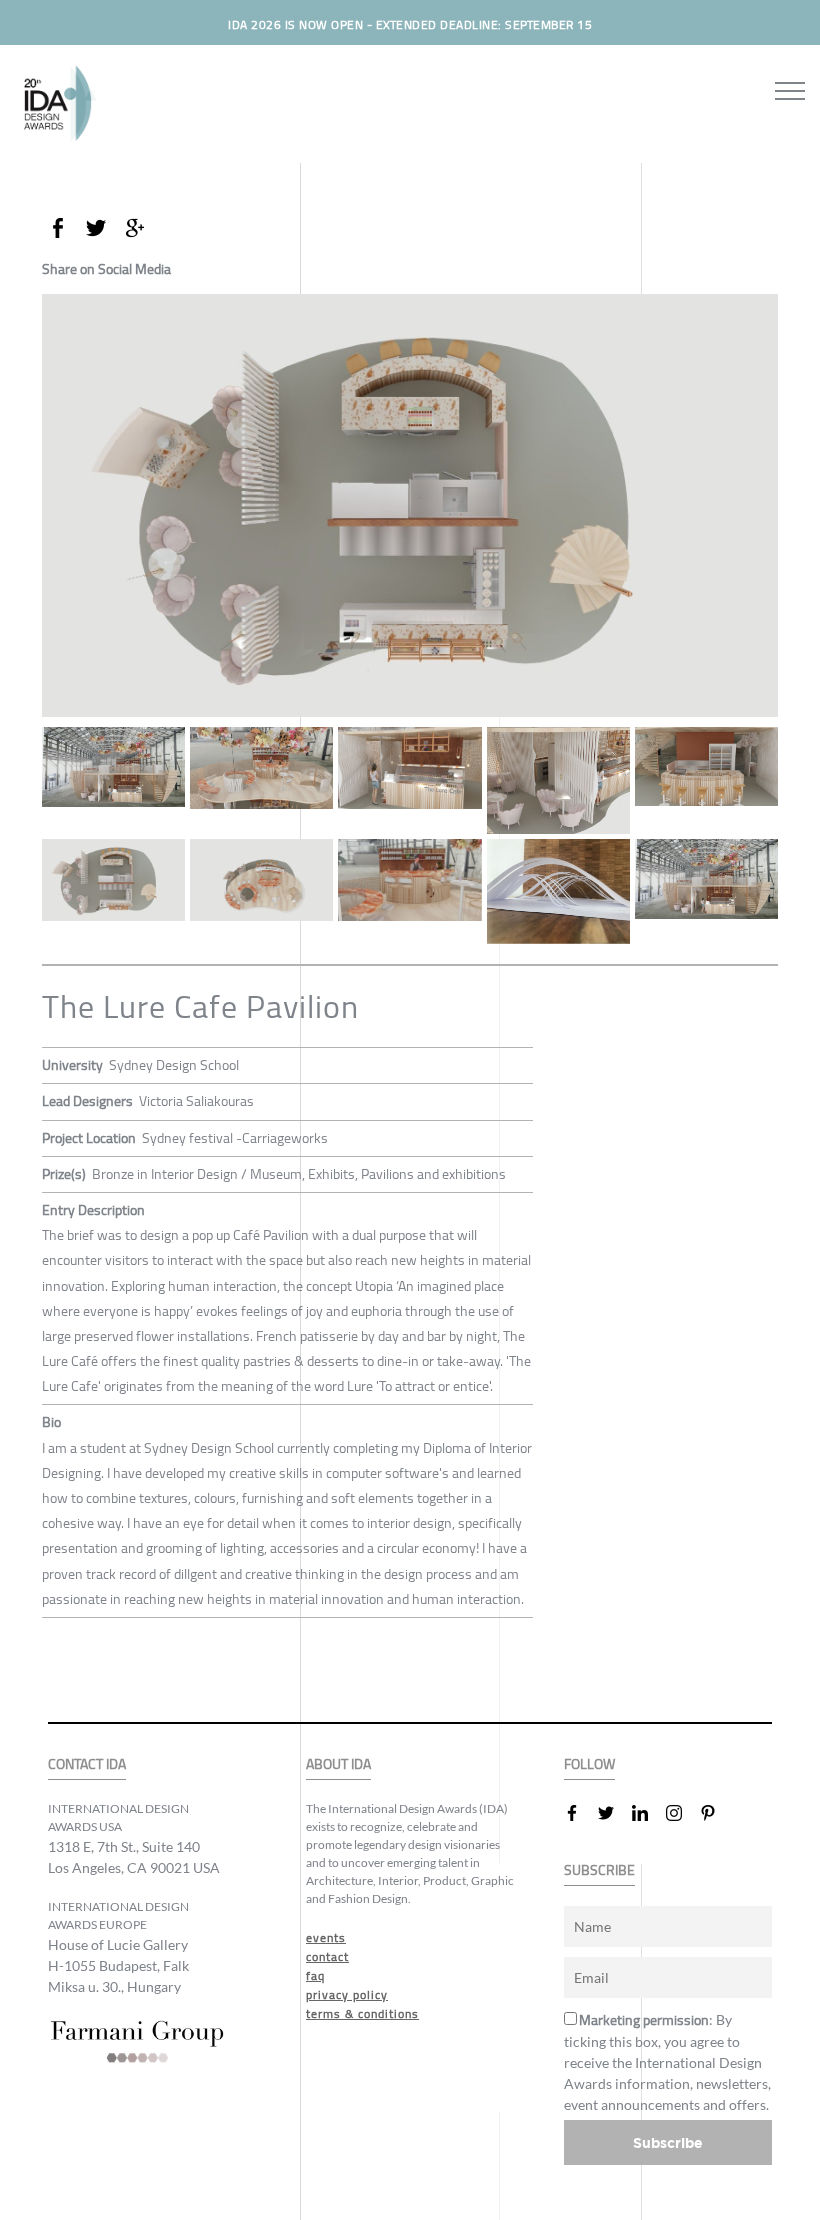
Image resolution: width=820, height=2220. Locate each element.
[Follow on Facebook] (580, 1813)
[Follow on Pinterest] (716, 1813)
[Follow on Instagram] (682, 1813)
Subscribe (668, 2142)
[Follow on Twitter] (614, 1813)
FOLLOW (589, 1764)
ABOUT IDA (338, 1764)
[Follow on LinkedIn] (648, 1813)
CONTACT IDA (87, 1764)
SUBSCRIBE (599, 1870)
